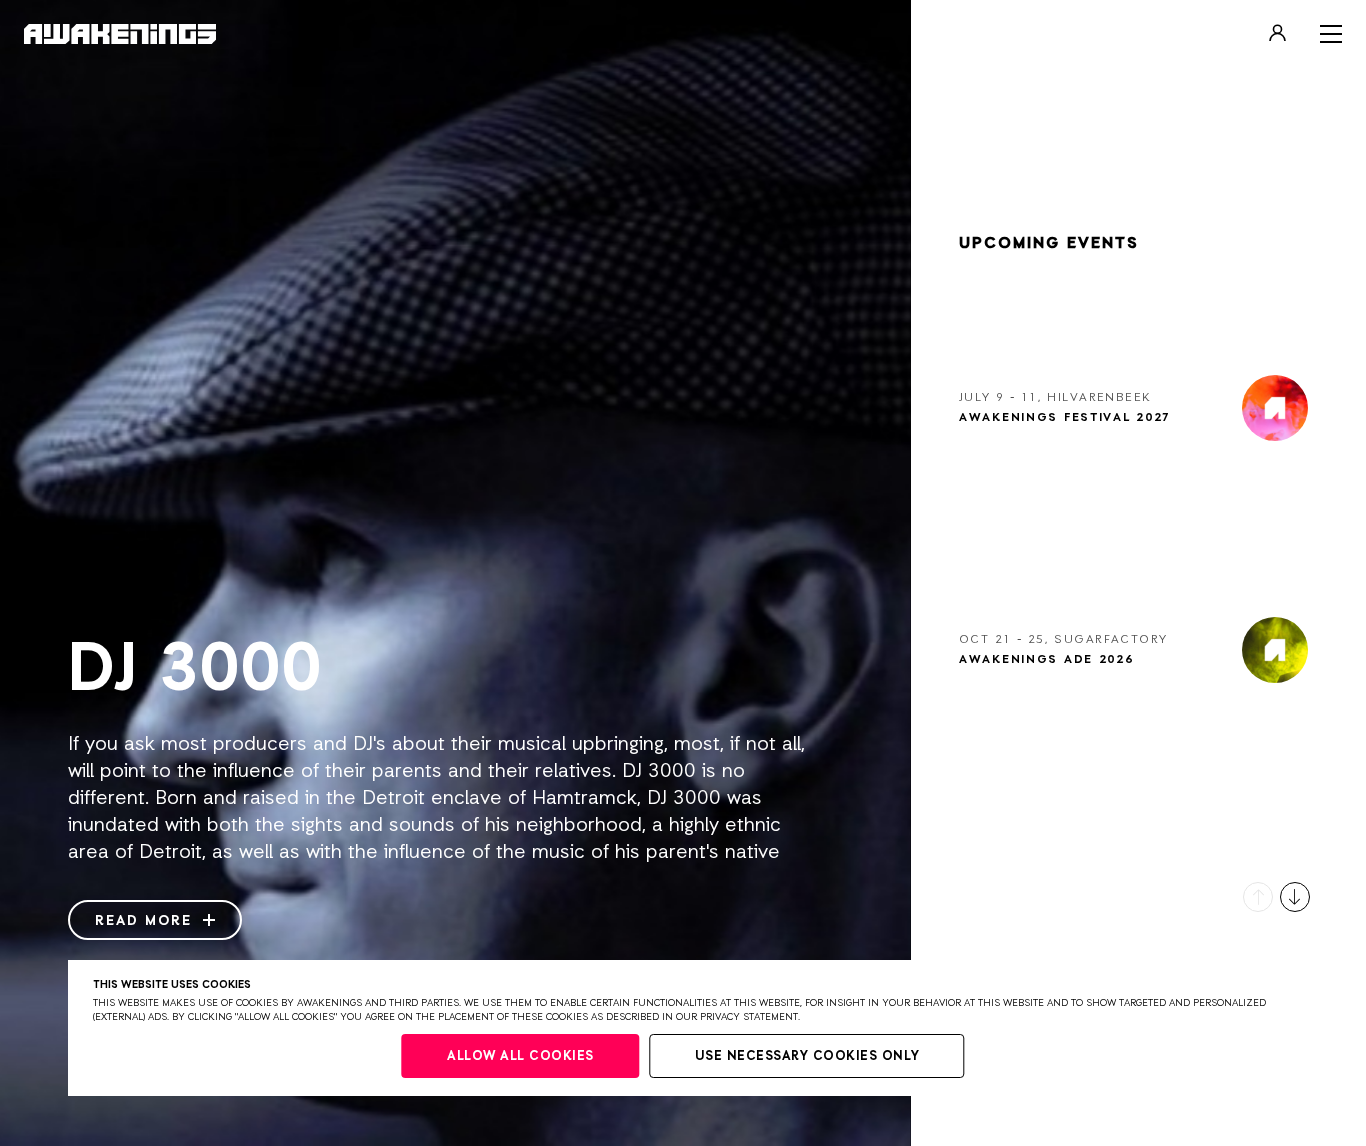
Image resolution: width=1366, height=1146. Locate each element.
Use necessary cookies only (807, 1056)
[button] (1258, 897)
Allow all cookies (520, 1056)
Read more (146, 921)
